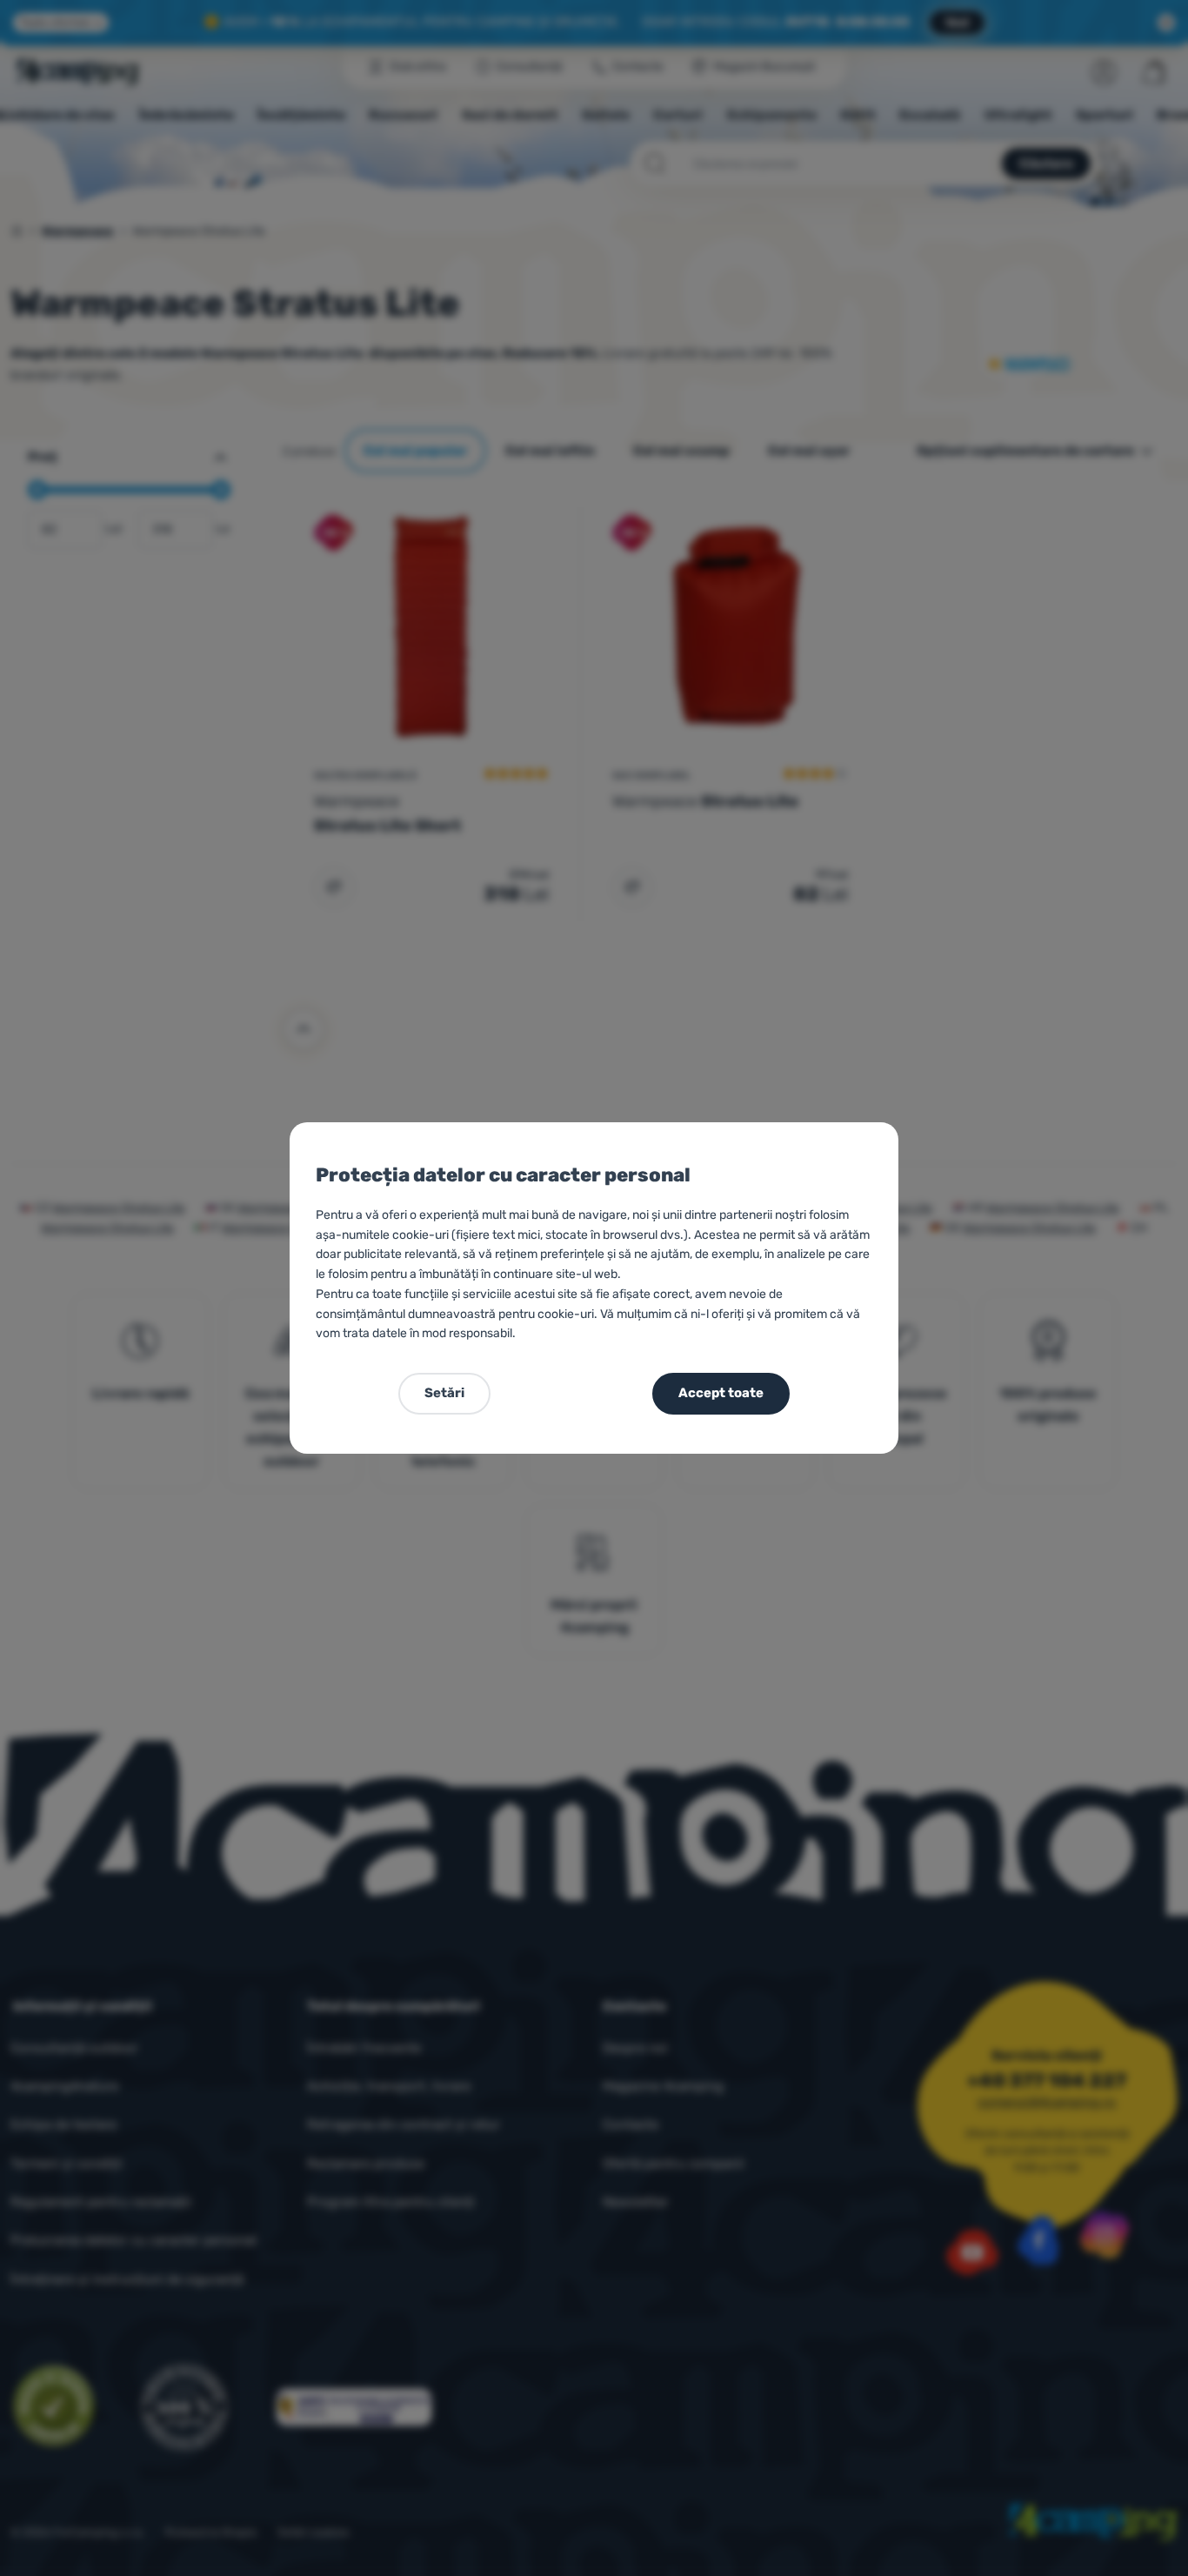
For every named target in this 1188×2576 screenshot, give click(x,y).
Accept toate (721, 1393)
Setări (444, 1393)
